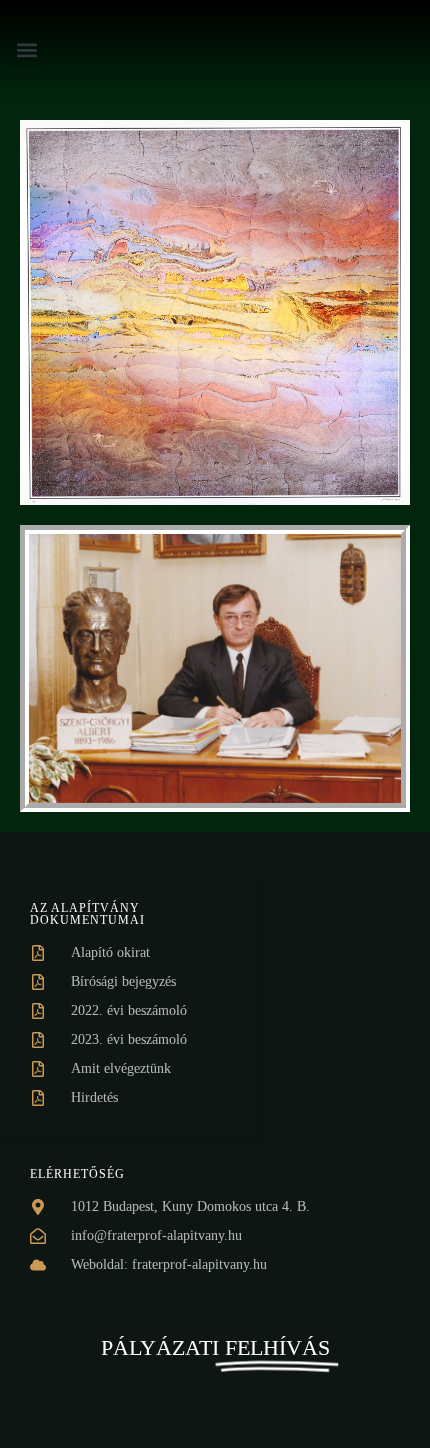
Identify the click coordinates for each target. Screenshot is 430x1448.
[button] (26, 50)
